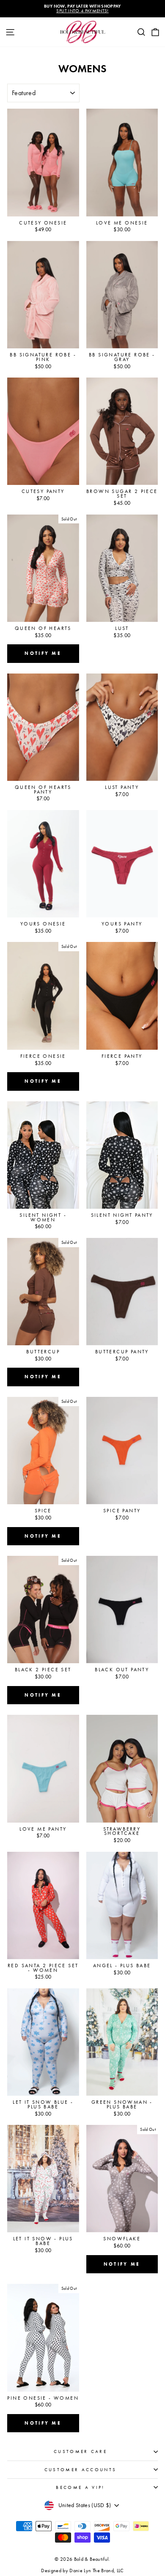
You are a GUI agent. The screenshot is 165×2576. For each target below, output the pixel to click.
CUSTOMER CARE (80, 2451)
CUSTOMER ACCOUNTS (80, 2470)
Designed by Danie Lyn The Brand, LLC (82, 2571)
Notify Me (43, 653)
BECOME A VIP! (80, 2487)
